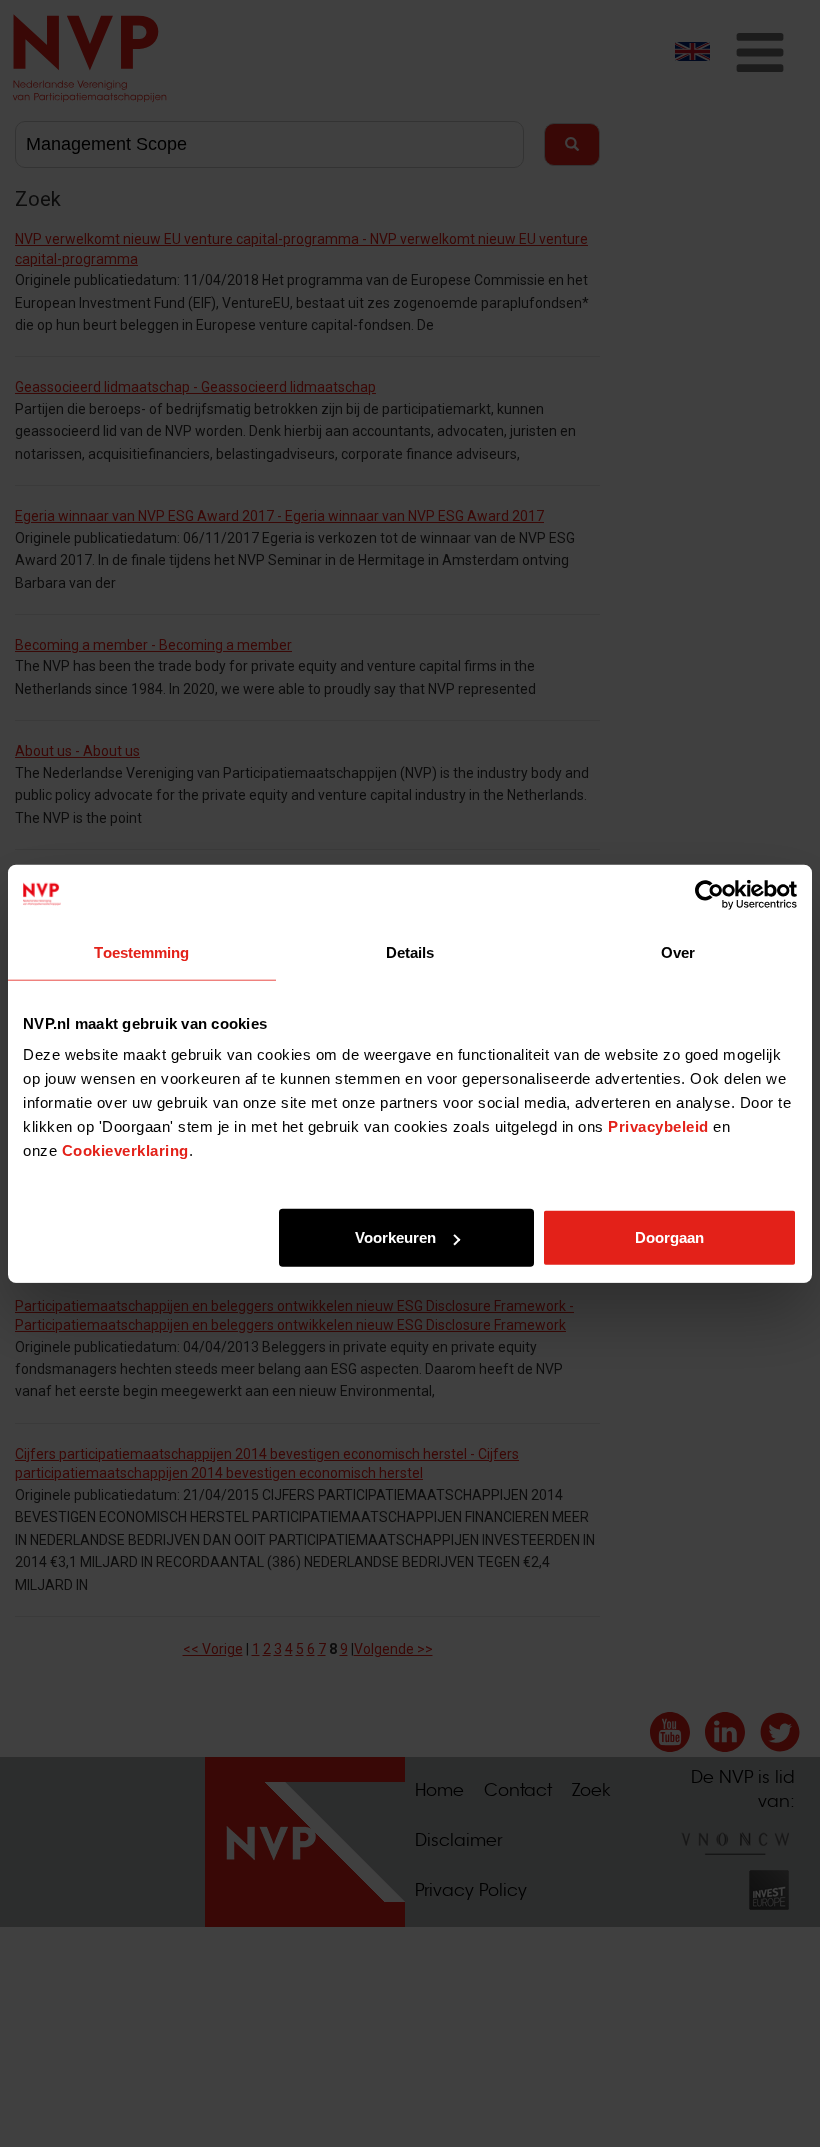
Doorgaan (669, 1237)
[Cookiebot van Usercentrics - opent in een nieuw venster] (709, 894)
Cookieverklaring (125, 1150)
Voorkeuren (395, 1237)
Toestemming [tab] (141, 951)
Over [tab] (678, 951)
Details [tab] (410, 951)
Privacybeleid (658, 1126)
